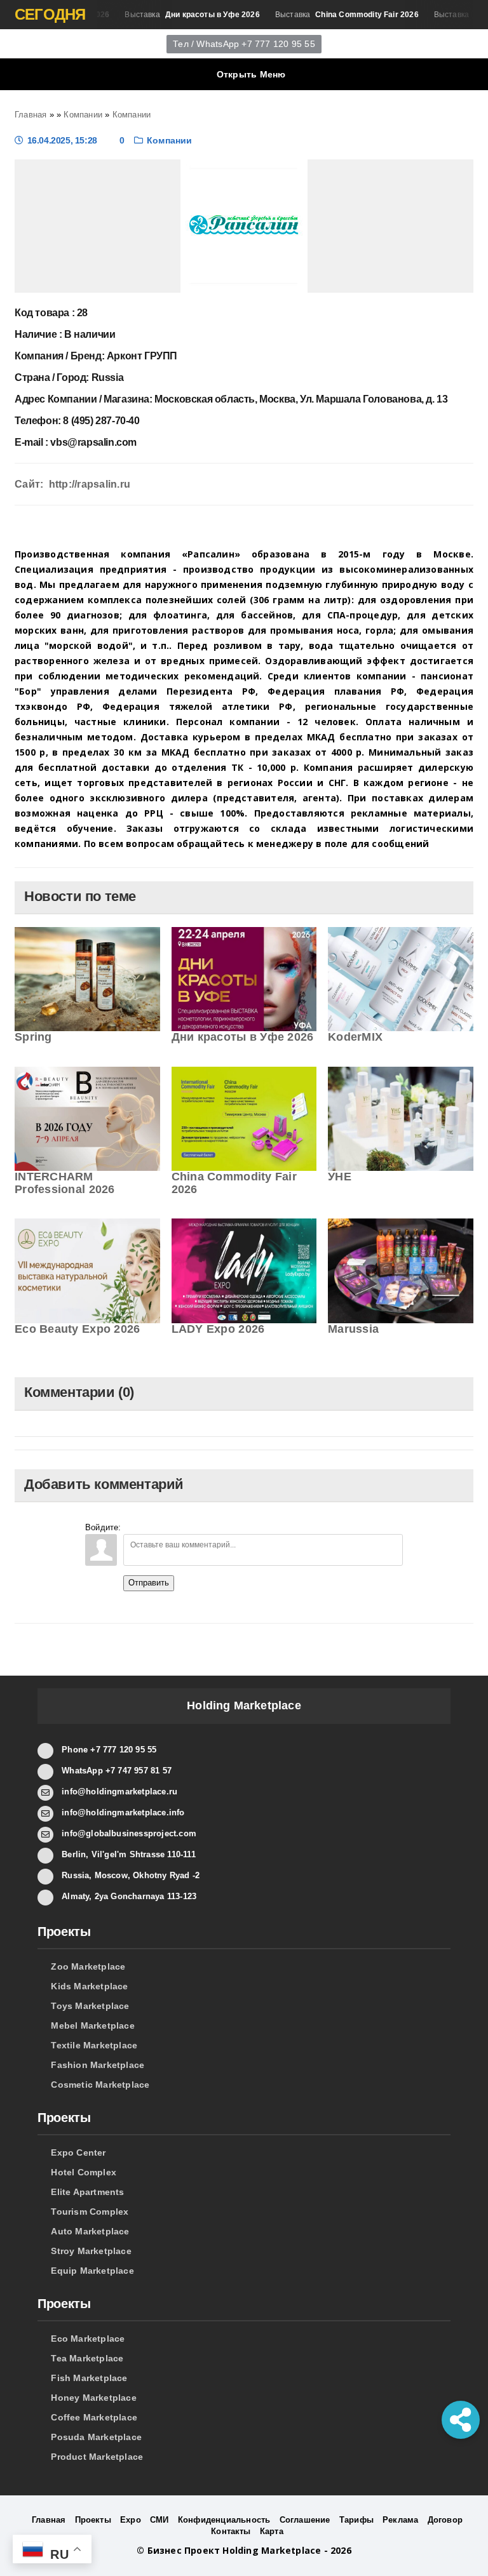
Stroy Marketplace (91, 2251)
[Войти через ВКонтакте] (155, 1525)
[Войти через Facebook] (177, 1525)
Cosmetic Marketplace (100, 2085)
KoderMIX (355, 1037)
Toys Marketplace (90, 2006)
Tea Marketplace (87, 2358)
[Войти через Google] (220, 1525)
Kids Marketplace (89, 1986)
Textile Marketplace (94, 2045)
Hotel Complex (84, 2172)
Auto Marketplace (90, 2231)
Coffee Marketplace (94, 2417)
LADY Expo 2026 (218, 1329)
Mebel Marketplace (93, 2025)
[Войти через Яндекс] (198, 1525)
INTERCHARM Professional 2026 (65, 1183)
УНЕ (340, 1177)
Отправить (149, 1583)
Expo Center (78, 2152)
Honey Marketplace (94, 2398)
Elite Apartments (87, 2192)
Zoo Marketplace (88, 1966)
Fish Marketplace (89, 2378)
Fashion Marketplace (98, 2065)
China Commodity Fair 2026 (234, 1183)
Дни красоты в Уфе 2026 (243, 1037)
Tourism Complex (90, 2212)
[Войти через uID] (133, 1525)
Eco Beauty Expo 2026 (77, 1329)
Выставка (180, 15)
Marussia (353, 1329)
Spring (33, 1037)
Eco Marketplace (88, 2339)
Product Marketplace (97, 2457)
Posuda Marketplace (96, 2437)
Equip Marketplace (92, 2271)
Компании (170, 140)
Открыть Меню (251, 74)
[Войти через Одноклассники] (241, 1525)
